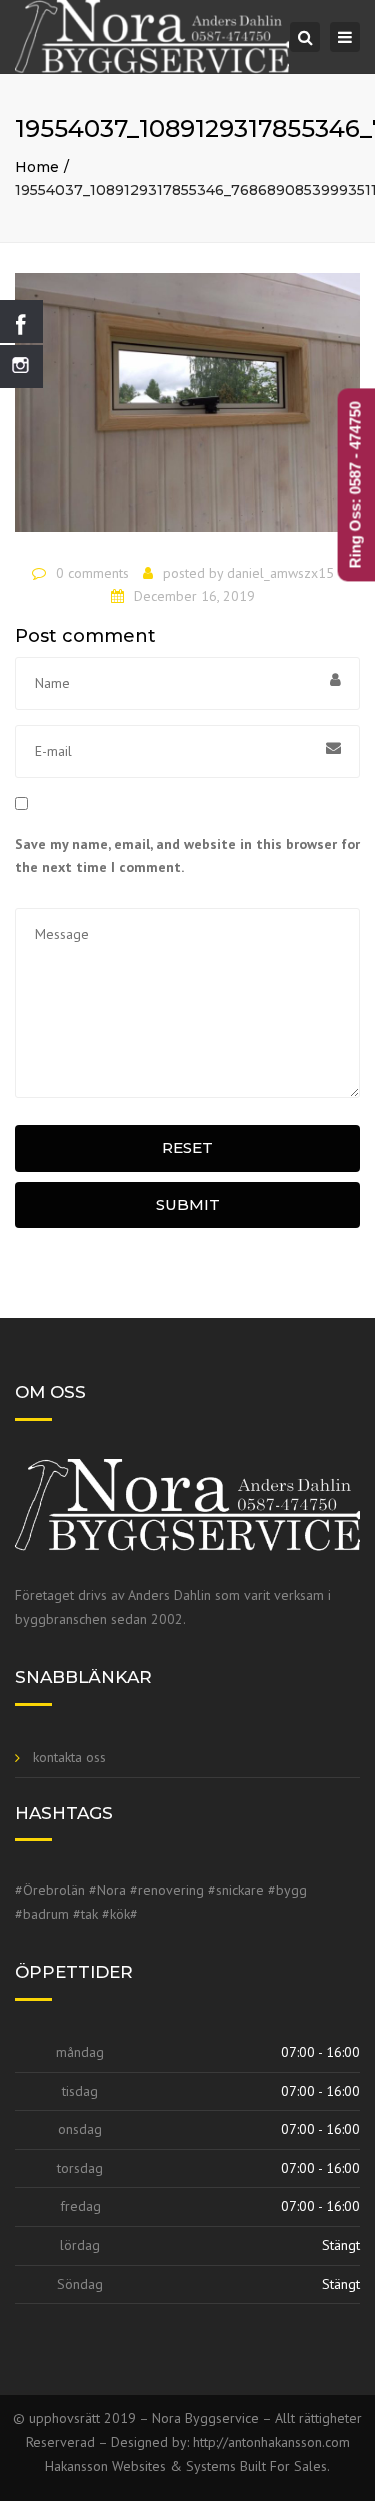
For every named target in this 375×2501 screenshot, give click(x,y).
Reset (187, 1147)
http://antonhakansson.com (271, 2442)
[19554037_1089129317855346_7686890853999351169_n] (187, 411)
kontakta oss (69, 1757)
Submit (188, 1204)
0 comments (92, 573)
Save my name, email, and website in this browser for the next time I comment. (187, 856)
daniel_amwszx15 (280, 573)
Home (37, 167)
